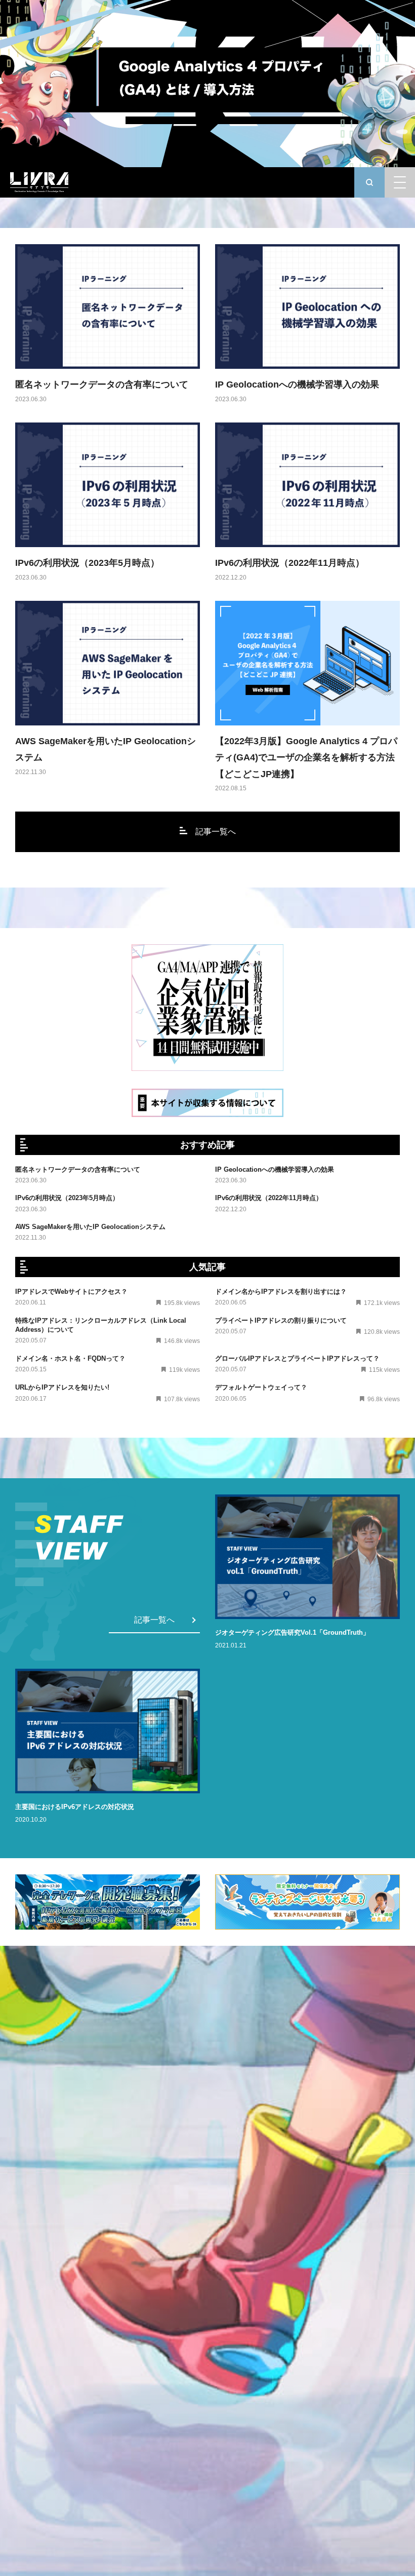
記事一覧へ (216, 832)
